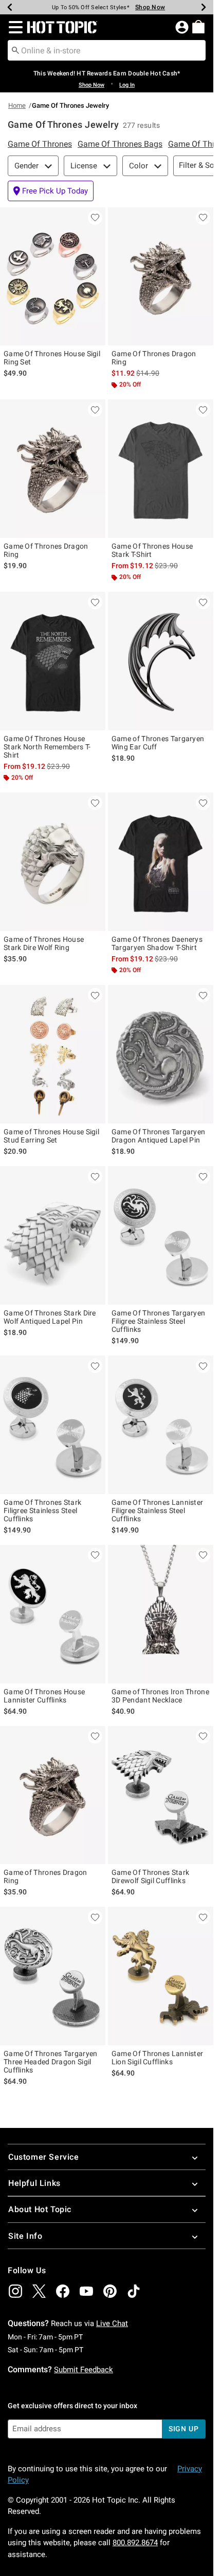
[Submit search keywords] (15, 50)
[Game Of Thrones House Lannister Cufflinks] (53, 1614)
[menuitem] (198, 27)
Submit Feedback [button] (84, 2370)
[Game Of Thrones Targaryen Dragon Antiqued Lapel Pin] (161, 1054)
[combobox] (107, 50)
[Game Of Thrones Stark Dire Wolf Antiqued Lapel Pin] (53, 1235)
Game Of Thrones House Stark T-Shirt (152, 550)
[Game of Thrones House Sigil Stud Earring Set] (53, 1054)
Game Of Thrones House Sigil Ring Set (52, 358)
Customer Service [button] (44, 2157)
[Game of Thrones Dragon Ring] (53, 1795)
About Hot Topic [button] (40, 2209)
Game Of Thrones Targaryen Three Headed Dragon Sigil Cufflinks (51, 2062)
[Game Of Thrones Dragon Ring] (161, 277)
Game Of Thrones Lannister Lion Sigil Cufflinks (158, 2058)
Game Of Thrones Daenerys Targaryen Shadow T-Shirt (157, 943)
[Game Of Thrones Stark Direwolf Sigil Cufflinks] (161, 1795)
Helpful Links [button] (34, 2183)
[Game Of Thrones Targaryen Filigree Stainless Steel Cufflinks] (161, 1235)
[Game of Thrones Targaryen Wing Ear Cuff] (161, 661)
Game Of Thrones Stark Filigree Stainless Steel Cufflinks (42, 1510)
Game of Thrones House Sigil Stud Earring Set (51, 1136)
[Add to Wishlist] (95, 218)
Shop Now (146, 7)
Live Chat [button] (112, 2323)
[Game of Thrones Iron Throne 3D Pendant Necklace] (161, 1614)
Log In (127, 85)
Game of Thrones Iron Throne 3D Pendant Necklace (160, 1696)
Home (17, 105)
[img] (15, 2291)
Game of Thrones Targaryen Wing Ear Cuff (158, 743)
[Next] (204, 7)
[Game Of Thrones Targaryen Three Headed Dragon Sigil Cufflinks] (53, 1976)
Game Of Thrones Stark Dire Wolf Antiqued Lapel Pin (50, 1317)
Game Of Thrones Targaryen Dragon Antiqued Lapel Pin (159, 1136)
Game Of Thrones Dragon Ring (154, 358)
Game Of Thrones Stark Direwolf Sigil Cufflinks (150, 1876)
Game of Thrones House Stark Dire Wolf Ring (44, 943)
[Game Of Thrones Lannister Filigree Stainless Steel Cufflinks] (161, 1425)
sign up (184, 2429)
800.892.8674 (135, 2543)
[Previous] (10, 7)
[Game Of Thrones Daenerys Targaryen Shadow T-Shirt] (161, 862)
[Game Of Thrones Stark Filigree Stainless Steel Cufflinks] (53, 1425)
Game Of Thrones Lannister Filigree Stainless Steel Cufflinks (158, 1510)
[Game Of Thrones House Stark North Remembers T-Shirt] (53, 661)
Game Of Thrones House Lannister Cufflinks (44, 1696)
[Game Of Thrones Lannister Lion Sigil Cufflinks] (161, 1976)
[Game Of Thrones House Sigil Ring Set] (53, 277)
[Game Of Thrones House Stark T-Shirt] (161, 469)
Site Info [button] (25, 2236)
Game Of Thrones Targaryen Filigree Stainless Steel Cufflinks (159, 1321)
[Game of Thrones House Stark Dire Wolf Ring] (53, 862)
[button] (14, 27)
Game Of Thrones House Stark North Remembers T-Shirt (47, 747)
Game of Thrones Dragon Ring (45, 1876)
